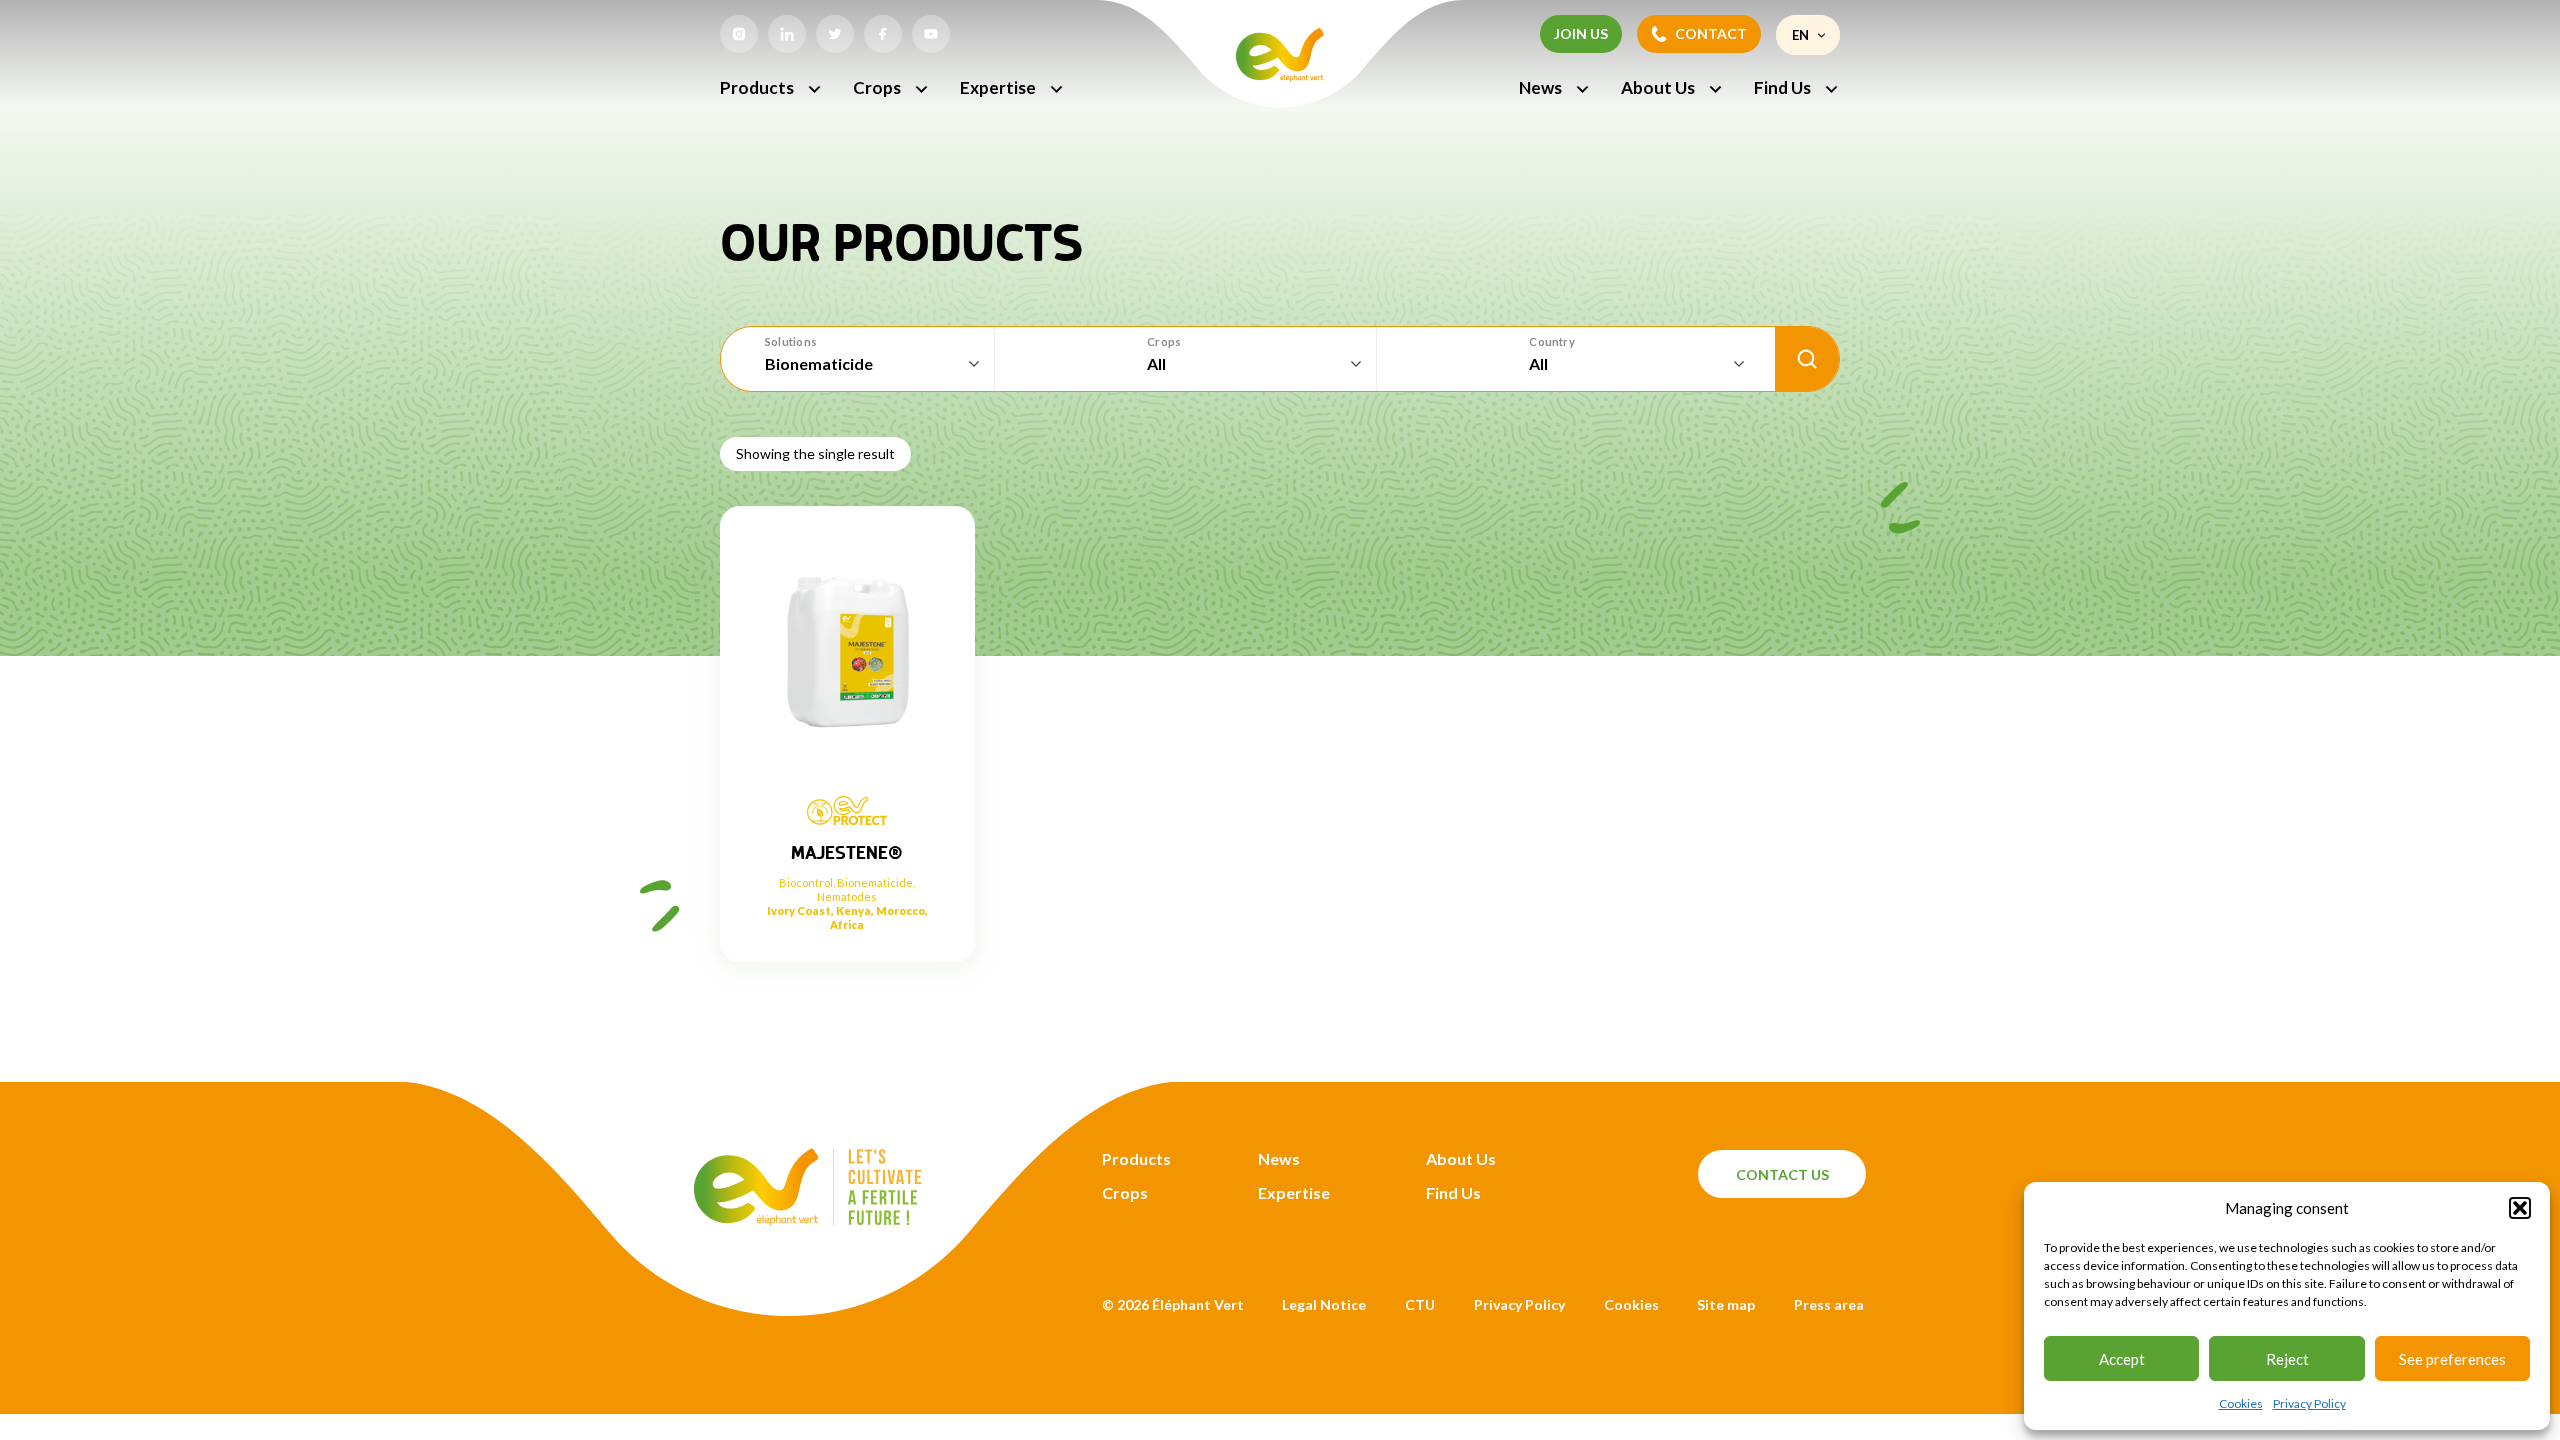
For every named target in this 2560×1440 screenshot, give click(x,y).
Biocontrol (806, 882)
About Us (1658, 87)
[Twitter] (835, 34)
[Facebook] (883, 34)
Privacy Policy (2309, 1403)
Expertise (998, 87)
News (1540, 87)
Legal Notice (1324, 1304)
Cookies (2241, 1403)
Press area (1829, 1304)
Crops (877, 87)
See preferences (2452, 1359)
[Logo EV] (807, 1219)
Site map (1726, 1304)
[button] (2520, 1208)
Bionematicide (875, 882)
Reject (2287, 1359)
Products (757, 87)
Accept (2122, 1359)
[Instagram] (739, 34)
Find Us (1782, 87)
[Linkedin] (787, 34)
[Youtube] (931, 34)
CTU (1420, 1304)
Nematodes (847, 896)
